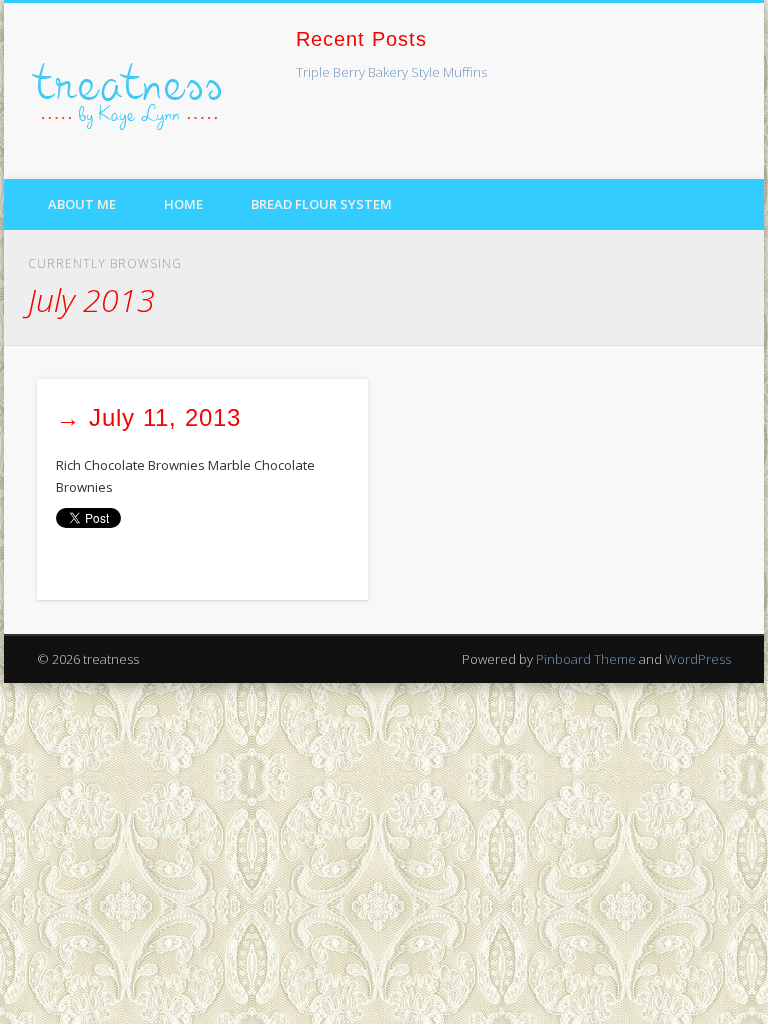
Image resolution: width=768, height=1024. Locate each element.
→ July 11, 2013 (148, 417)
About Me (82, 204)
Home (183, 204)
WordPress (698, 659)
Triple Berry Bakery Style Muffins (391, 72)
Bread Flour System (321, 204)
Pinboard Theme (586, 659)
